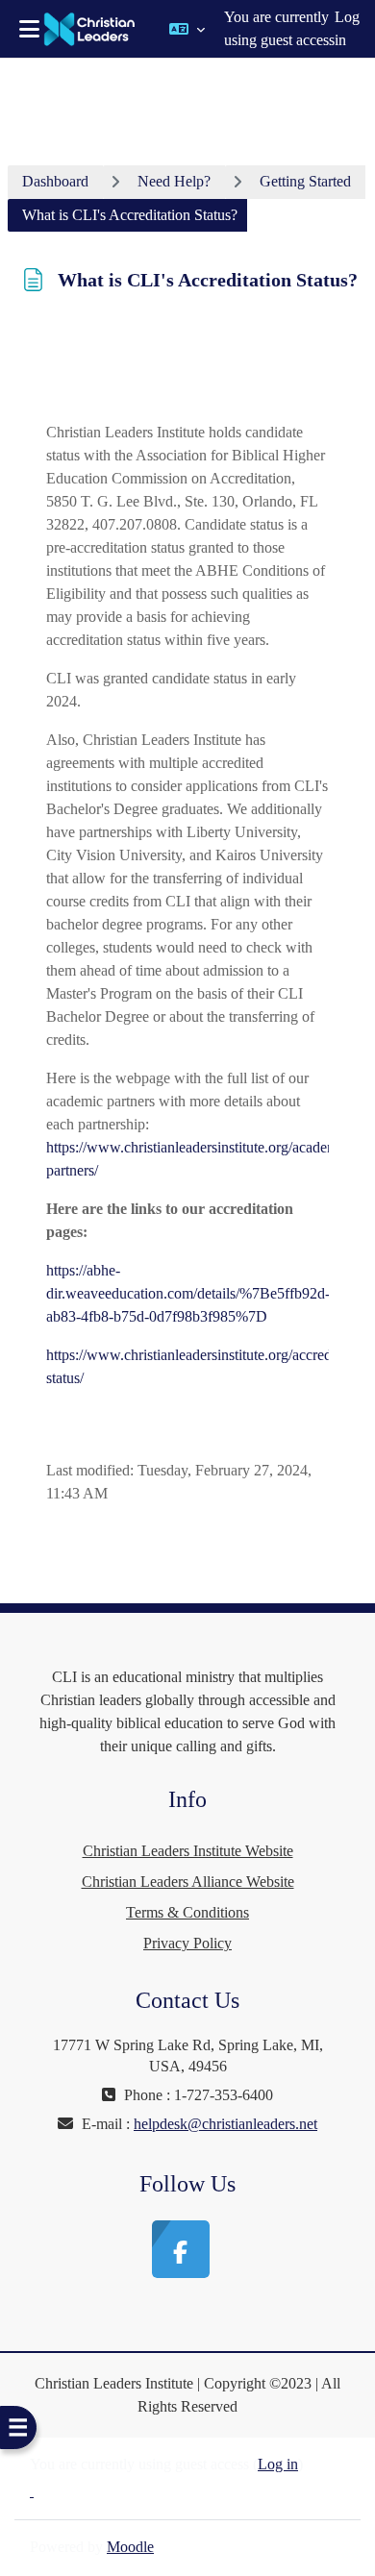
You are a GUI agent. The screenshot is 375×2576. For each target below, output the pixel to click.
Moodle (130, 2547)
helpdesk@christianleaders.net (225, 2124)
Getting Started (305, 181)
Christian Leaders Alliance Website (188, 1882)
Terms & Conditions (187, 1912)
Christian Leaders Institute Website (188, 1851)
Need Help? (174, 181)
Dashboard (55, 181)
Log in (347, 28)
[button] (187, 29)
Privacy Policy (187, 1943)
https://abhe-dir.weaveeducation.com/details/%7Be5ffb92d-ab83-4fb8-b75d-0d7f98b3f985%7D (188, 1293)
